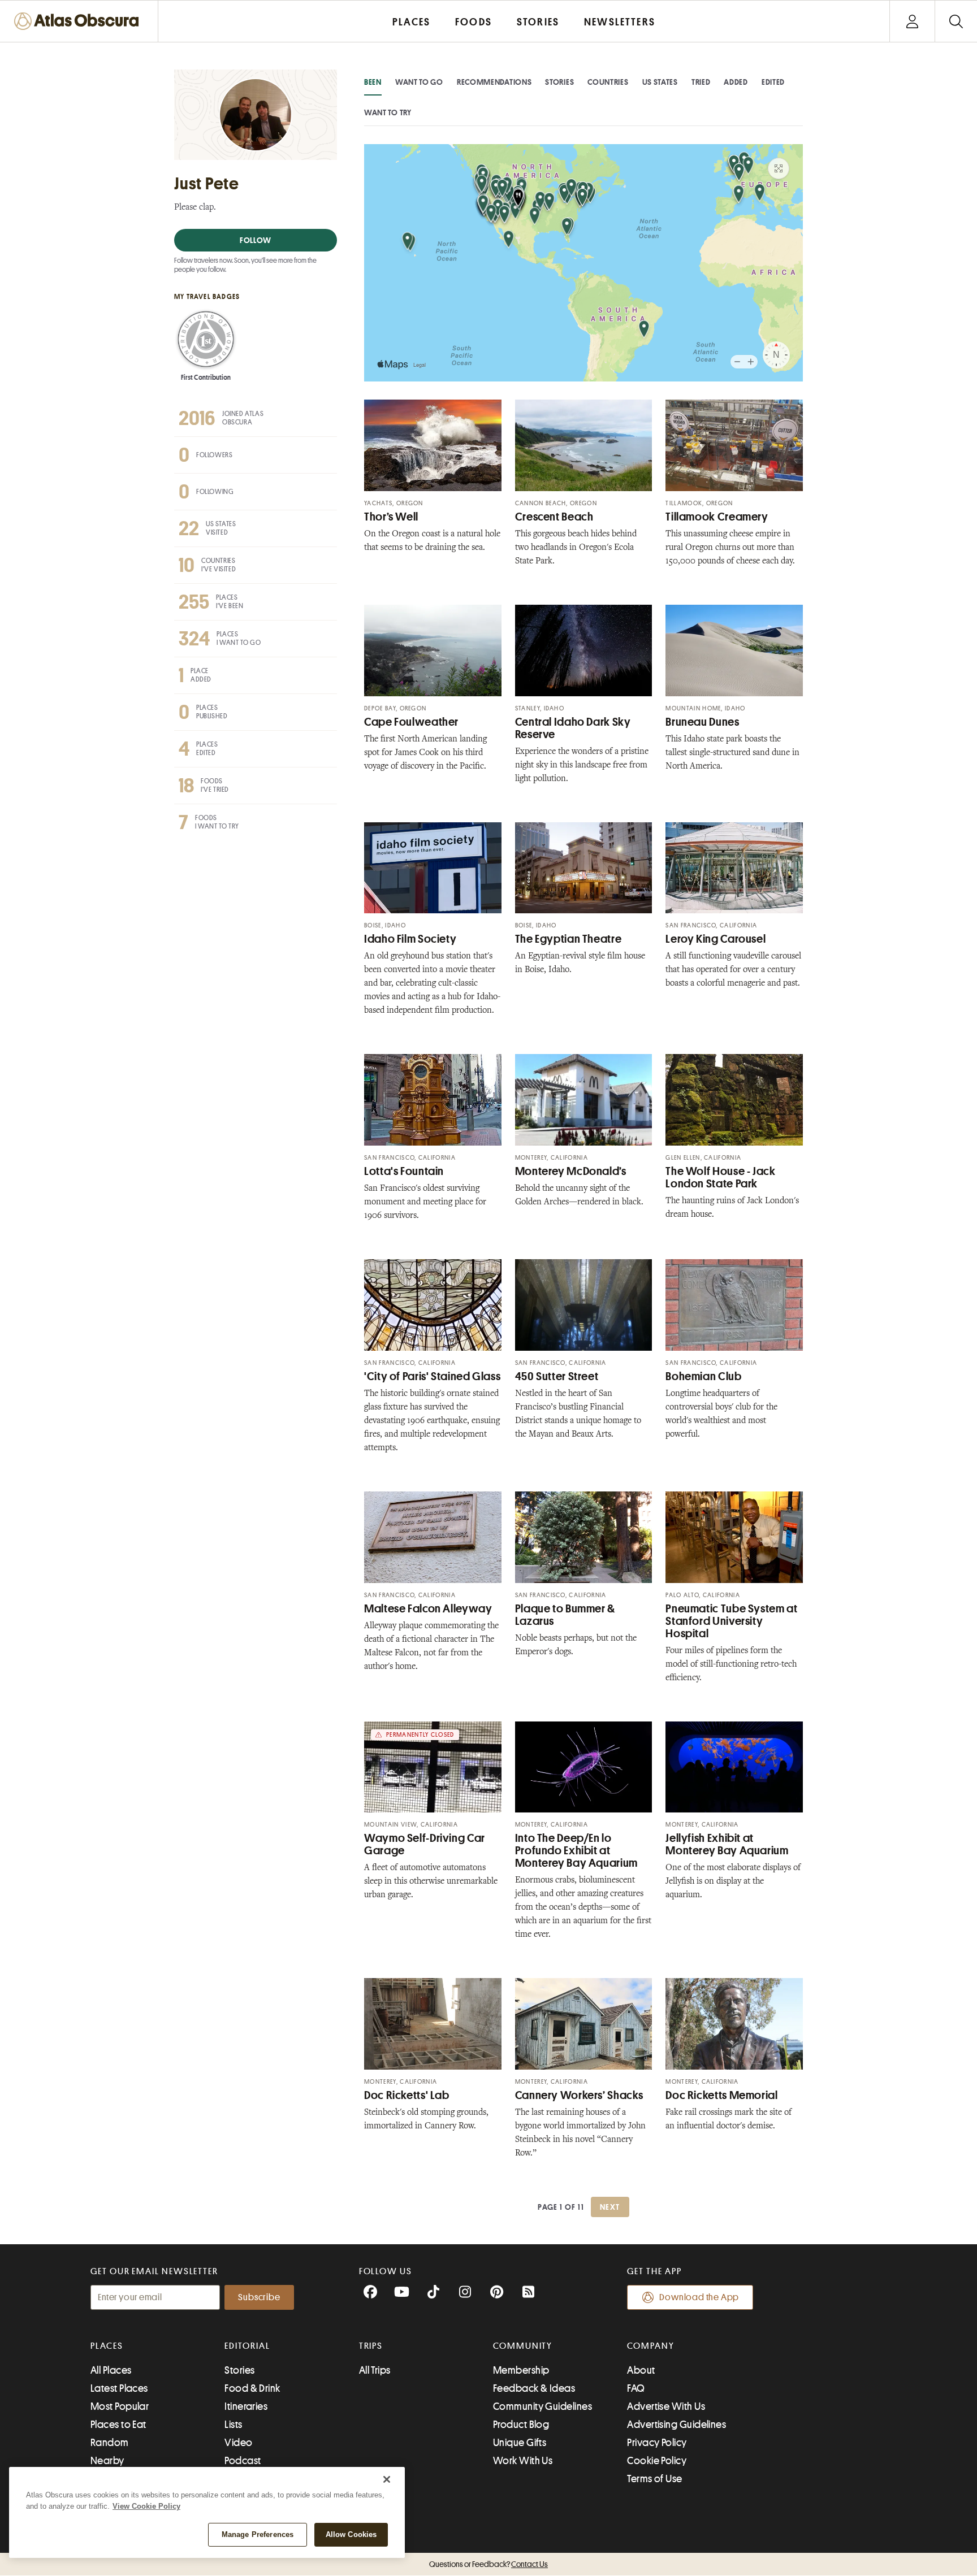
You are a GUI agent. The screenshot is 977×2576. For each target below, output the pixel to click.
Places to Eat (118, 2425)
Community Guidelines (542, 2406)
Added (736, 82)
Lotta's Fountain (404, 1171)
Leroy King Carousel (716, 939)
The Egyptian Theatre (569, 939)
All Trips (375, 2370)
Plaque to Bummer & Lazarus (565, 1615)
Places (107, 2346)
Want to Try (388, 112)
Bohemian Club (703, 1376)
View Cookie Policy (146, 2506)
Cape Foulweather (411, 722)
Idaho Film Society (410, 939)
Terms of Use (654, 2479)
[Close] (387, 2479)
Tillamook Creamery (717, 517)
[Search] (956, 21)
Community (523, 2346)
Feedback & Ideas (534, 2388)
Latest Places (119, 2388)
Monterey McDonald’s (571, 1171)
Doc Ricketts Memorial (721, 2095)
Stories (559, 82)
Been (373, 82)
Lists (233, 2425)
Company (650, 2346)
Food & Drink (252, 2388)
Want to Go (419, 82)
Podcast (243, 2461)
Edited (773, 82)
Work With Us (523, 2461)
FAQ (636, 2388)
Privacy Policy (657, 2443)
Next (610, 2207)
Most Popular (120, 2406)
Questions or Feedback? (488, 2564)
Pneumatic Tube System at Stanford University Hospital (731, 1621)
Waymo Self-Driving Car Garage (425, 1844)
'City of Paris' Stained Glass (432, 1376)
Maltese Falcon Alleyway (428, 1609)
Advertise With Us (666, 2406)
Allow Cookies (351, 2534)
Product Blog (521, 2425)
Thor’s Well (391, 517)
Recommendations (494, 82)
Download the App (699, 2297)
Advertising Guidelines (676, 2425)
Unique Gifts (520, 2443)
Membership (521, 2370)
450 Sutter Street (557, 1376)
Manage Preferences (258, 2534)
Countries (608, 82)
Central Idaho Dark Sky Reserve (573, 728)
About (641, 2370)
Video (238, 2443)
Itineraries (246, 2406)
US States (660, 82)
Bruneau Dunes (702, 722)
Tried (701, 82)
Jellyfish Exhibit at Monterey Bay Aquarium (727, 1844)
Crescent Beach (554, 517)
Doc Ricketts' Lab (407, 2095)
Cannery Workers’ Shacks (579, 2095)
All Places (111, 2370)
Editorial (247, 2346)
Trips (371, 2346)
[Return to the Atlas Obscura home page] (79, 21)
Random (110, 2443)
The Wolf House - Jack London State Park (720, 1178)
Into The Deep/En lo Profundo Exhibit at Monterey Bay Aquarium (576, 1851)
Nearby (107, 2461)
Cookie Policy (657, 2461)
